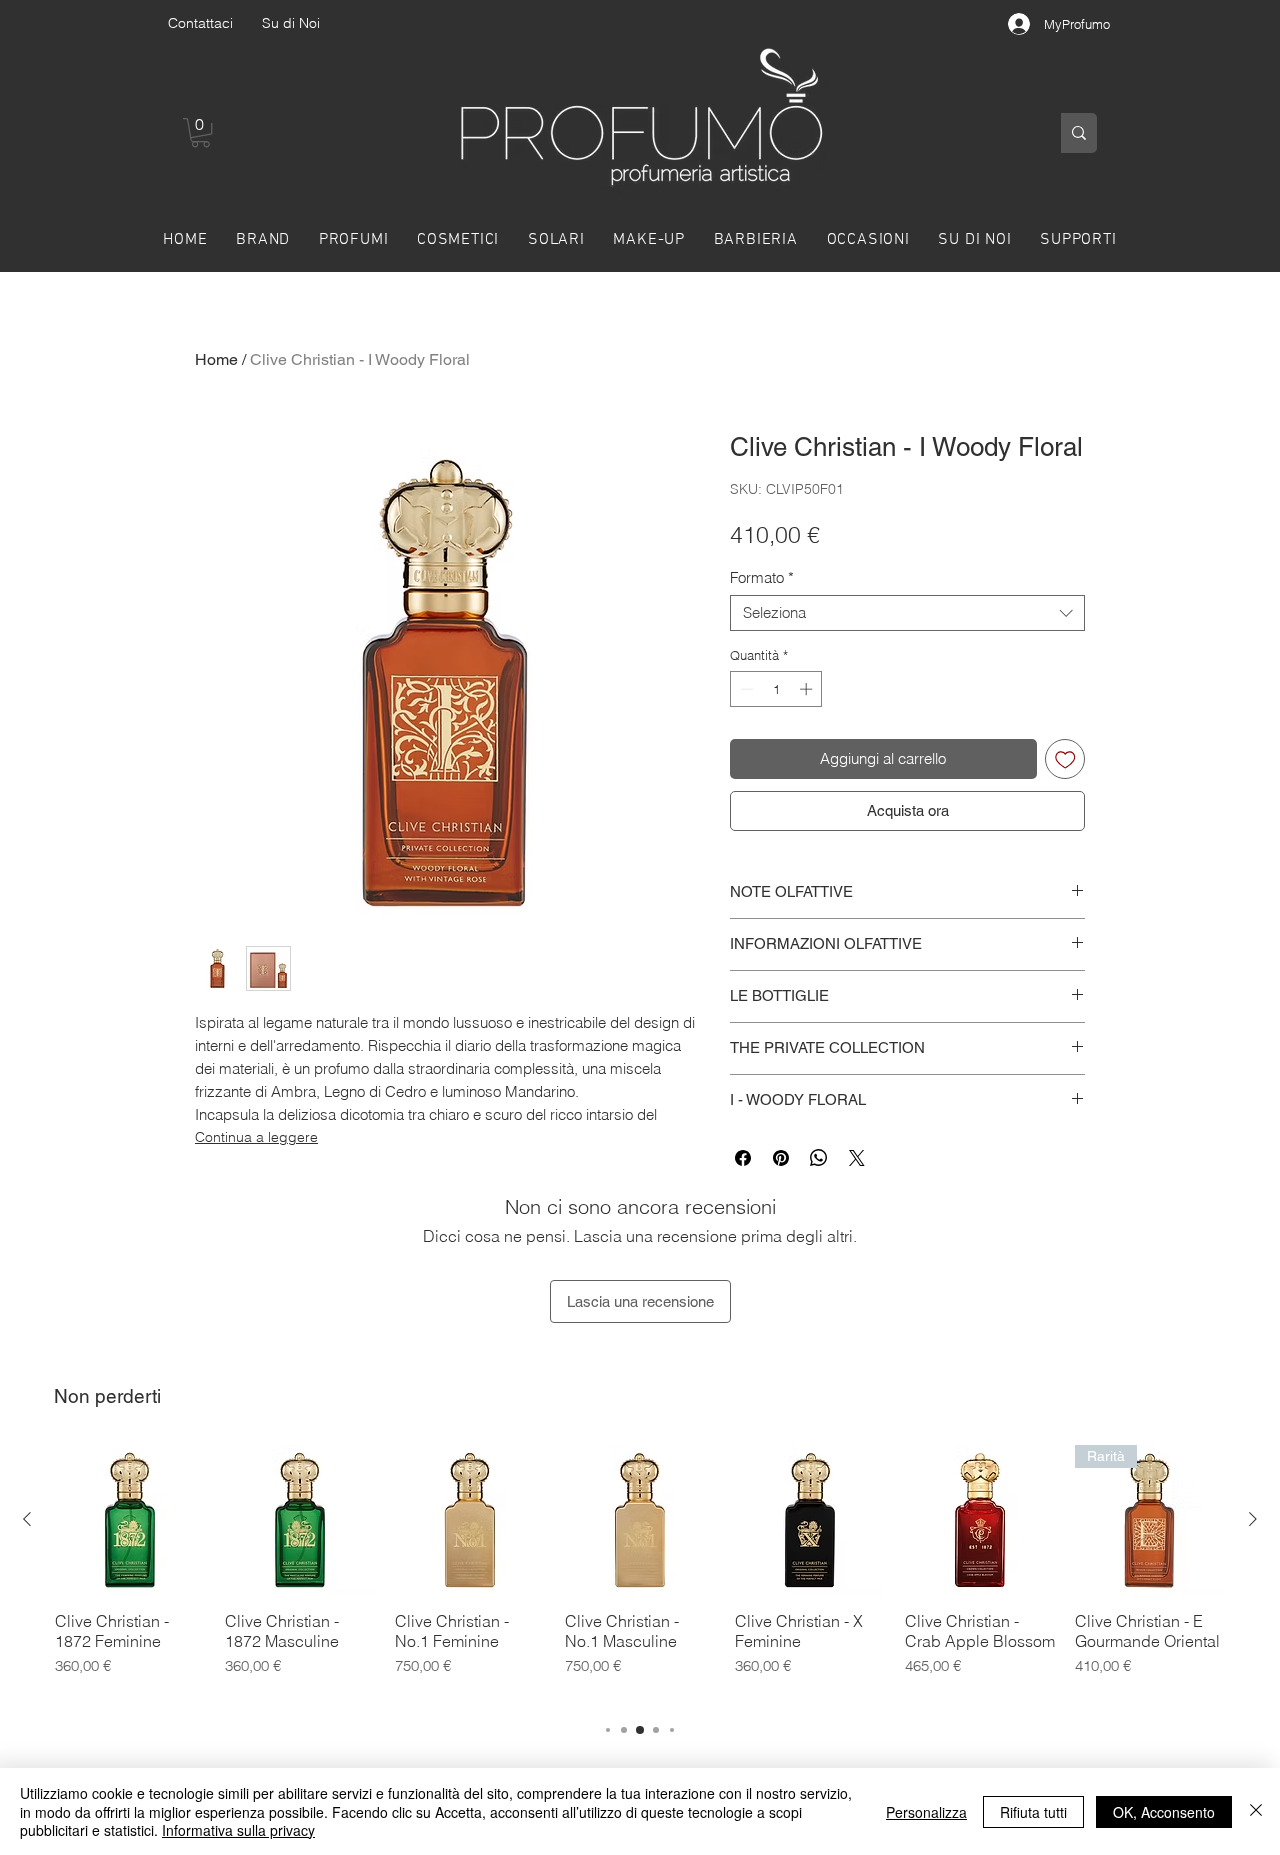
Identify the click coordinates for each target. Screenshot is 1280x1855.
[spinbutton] (776, 689)
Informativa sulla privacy (238, 1830)
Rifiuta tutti (1033, 1812)
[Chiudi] (1256, 1811)
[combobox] (907, 613)
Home (216, 359)
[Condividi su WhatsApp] (819, 1158)
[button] (200, 132)
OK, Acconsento (1164, 1812)
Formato (762, 578)
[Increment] (808, 689)
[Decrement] (745, 689)
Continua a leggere (256, 1137)
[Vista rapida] (130, 1520)
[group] (640, 1573)
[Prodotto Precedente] (27, 1519)
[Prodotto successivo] (1253, 1519)
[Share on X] (857, 1158)
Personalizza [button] (926, 1812)
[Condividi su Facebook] (743, 1158)
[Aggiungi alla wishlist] (1065, 759)
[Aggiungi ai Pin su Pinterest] (781, 1158)
